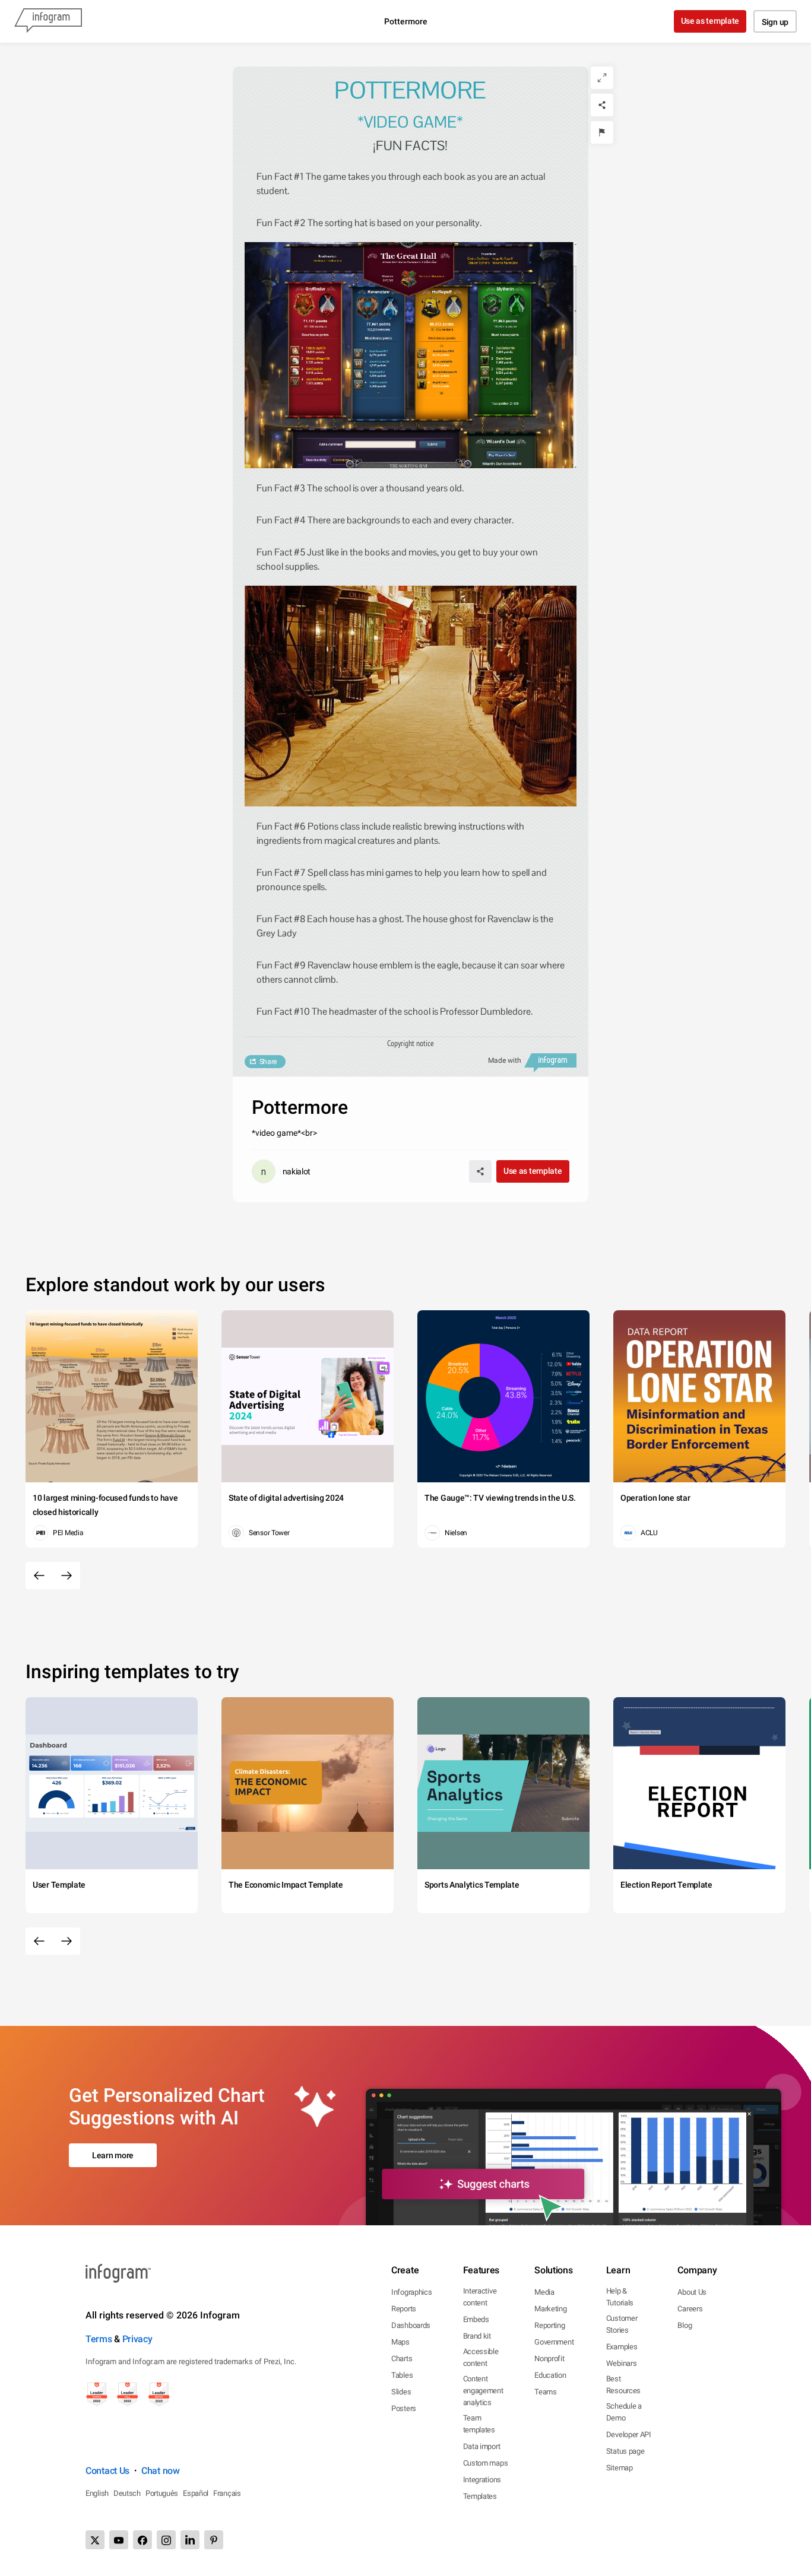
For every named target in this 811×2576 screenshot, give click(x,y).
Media (544, 2292)
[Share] (602, 105)
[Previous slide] (39, 1576)
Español (196, 2493)
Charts (402, 2359)
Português (162, 2493)
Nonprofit (549, 2359)
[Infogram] (48, 21)
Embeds (476, 2319)
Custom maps (486, 2463)
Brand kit (477, 2336)
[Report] (602, 132)
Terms (99, 2339)
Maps (400, 2342)
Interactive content (480, 2297)
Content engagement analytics (483, 2391)
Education (550, 2375)
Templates (480, 2496)
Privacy (137, 2339)
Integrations (482, 2480)
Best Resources (623, 2385)
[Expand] (602, 78)
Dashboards (411, 2325)
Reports (404, 2309)
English (97, 2493)
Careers (690, 2309)
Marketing (550, 2309)
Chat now (161, 2471)
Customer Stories (622, 2324)
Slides (401, 2392)
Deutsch (127, 2493)
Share (268, 1062)
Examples (622, 2347)
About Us (692, 2292)
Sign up (775, 22)
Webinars (622, 2363)
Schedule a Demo (624, 2412)
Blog (685, 2325)
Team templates (479, 2424)
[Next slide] (66, 1576)
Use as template (710, 21)
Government (554, 2342)
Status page (625, 2451)
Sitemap (620, 2468)
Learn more (113, 2155)
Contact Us (107, 2471)
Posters (404, 2408)
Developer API (629, 2434)
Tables (402, 2375)
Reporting (549, 2325)
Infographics (411, 2292)
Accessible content (481, 2357)
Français (227, 2493)
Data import (482, 2446)
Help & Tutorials (620, 2297)
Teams (546, 2392)
